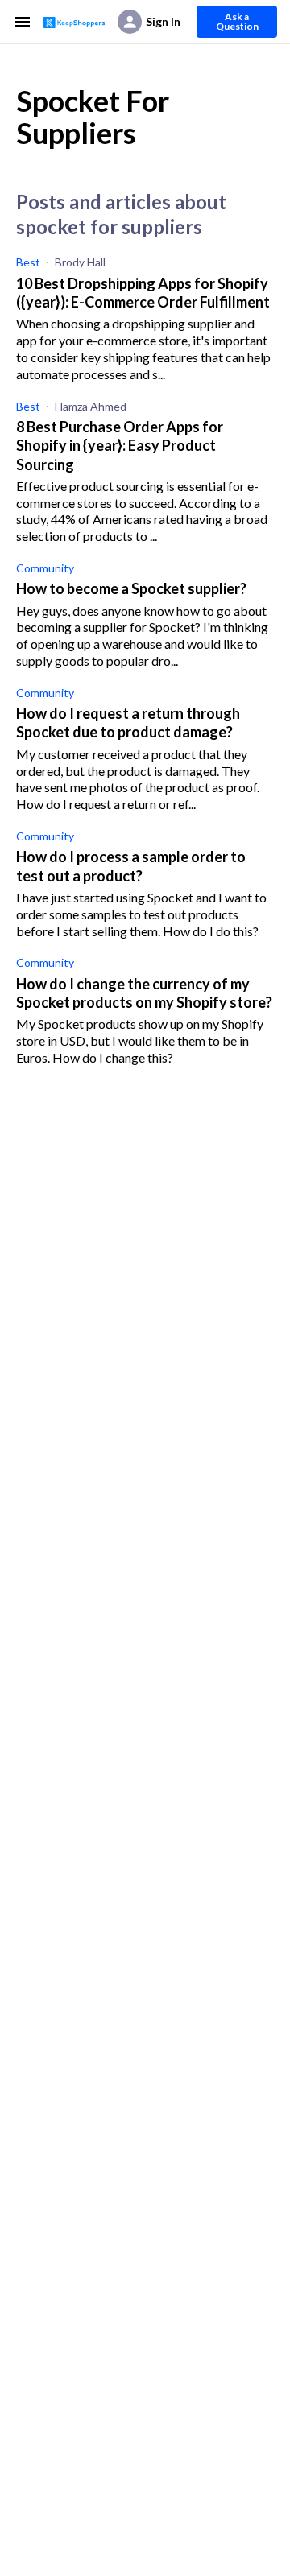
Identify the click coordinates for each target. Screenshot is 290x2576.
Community (45, 568)
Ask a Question (237, 21)
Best (28, 262)
